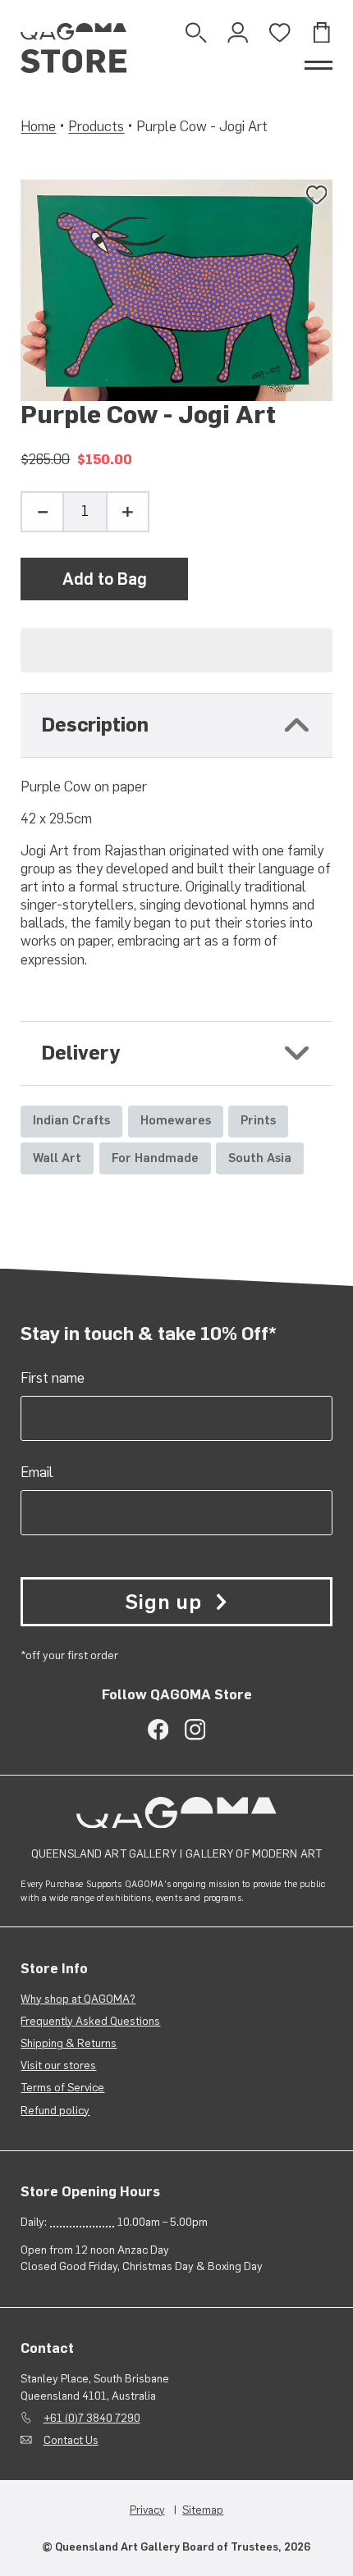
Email (37, 1472)
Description (95, 725)
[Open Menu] (319, 65)
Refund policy (55, 2110)
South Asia (260, 1158)
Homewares (176, 1120)
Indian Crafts (71, 1120)
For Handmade (155, 1158)
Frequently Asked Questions (90, 2021)
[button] (176, 650)
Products (96, 126)
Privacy (147, 2510)
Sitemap (203, 2510)
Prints (258, 1120)
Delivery (81, 1053)
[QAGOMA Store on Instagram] (195, 1729)
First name (53, 1378)
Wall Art (57, 1158)
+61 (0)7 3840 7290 (92, 2418)
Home (38, 126)
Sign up (163, 1602)
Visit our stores (58, 2065)
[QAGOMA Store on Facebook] (158, 1729)
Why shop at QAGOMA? (78, 1999)
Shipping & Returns (69, 2043)
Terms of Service (62, 2087)
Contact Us (71, 2440)
